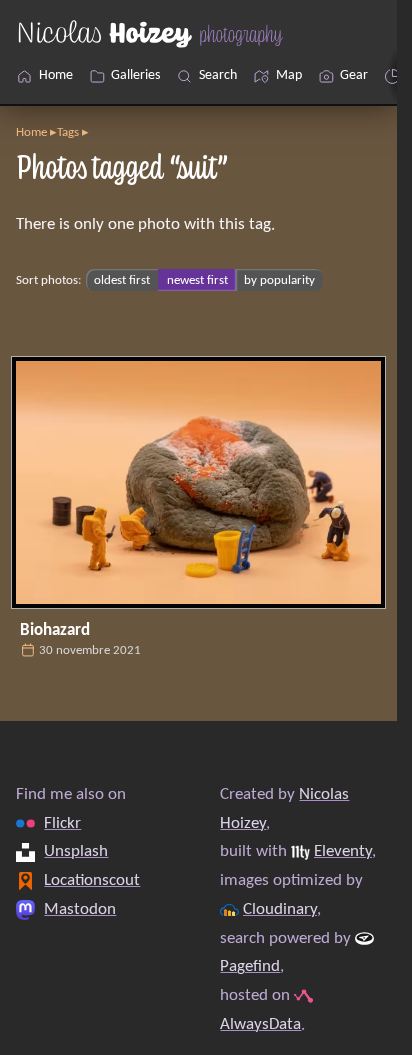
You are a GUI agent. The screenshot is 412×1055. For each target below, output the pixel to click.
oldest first (122, 280)
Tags (68, 132)
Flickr (62, 822)
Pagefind (250, 966)
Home (31, 132)
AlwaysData (260, 1023)
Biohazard (55, 630)
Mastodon (80, 908)
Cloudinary (280, 908)
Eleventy (343, 851)
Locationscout (92, 880)
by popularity (279, 280)
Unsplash (76, 851)
